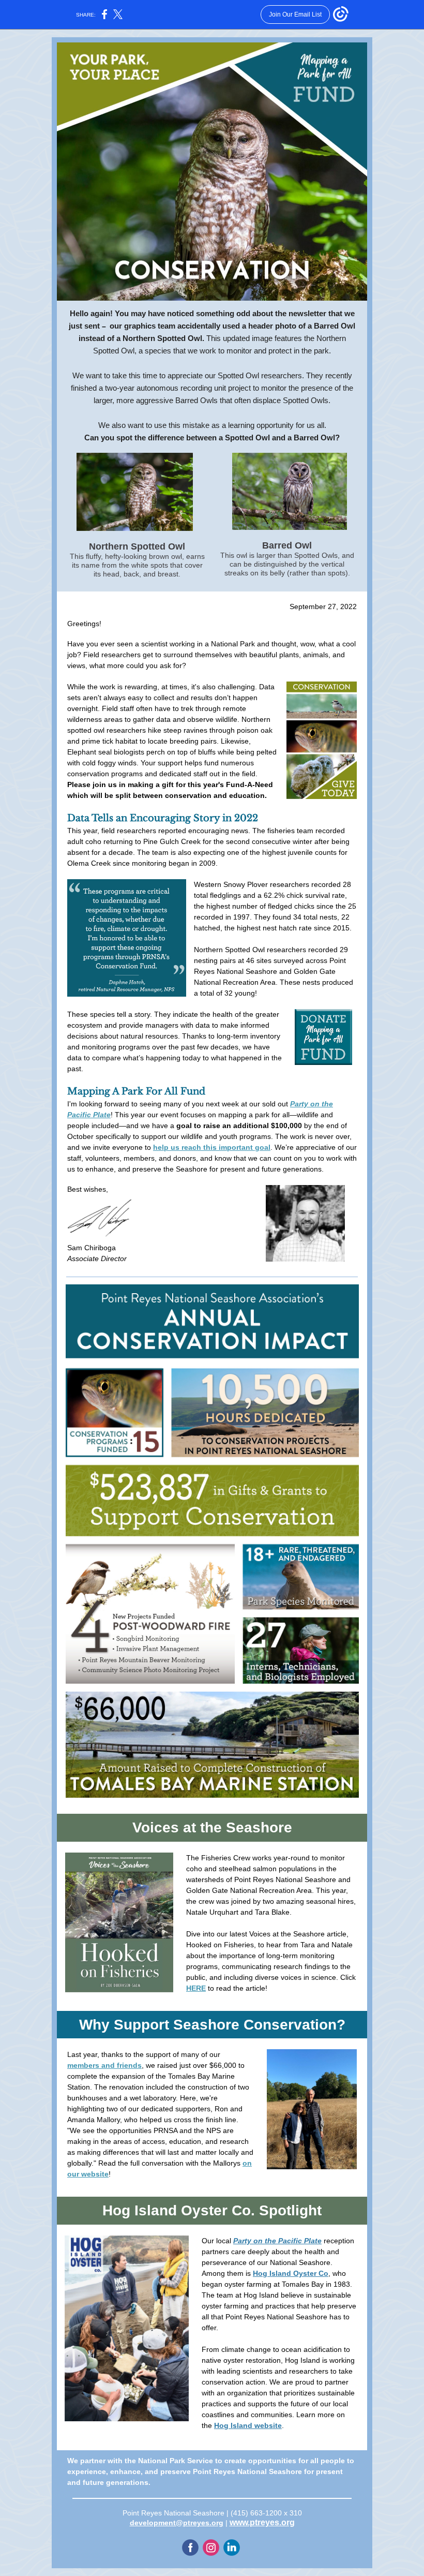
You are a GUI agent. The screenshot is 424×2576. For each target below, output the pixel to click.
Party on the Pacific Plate (277, 2241)
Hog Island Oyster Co (291, 2273)
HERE (196, 1988)
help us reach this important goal (212, 1147)
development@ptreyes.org (177, 2523)
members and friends (104, 2065)
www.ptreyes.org (262, 2522)
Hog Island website (248, 2425)
